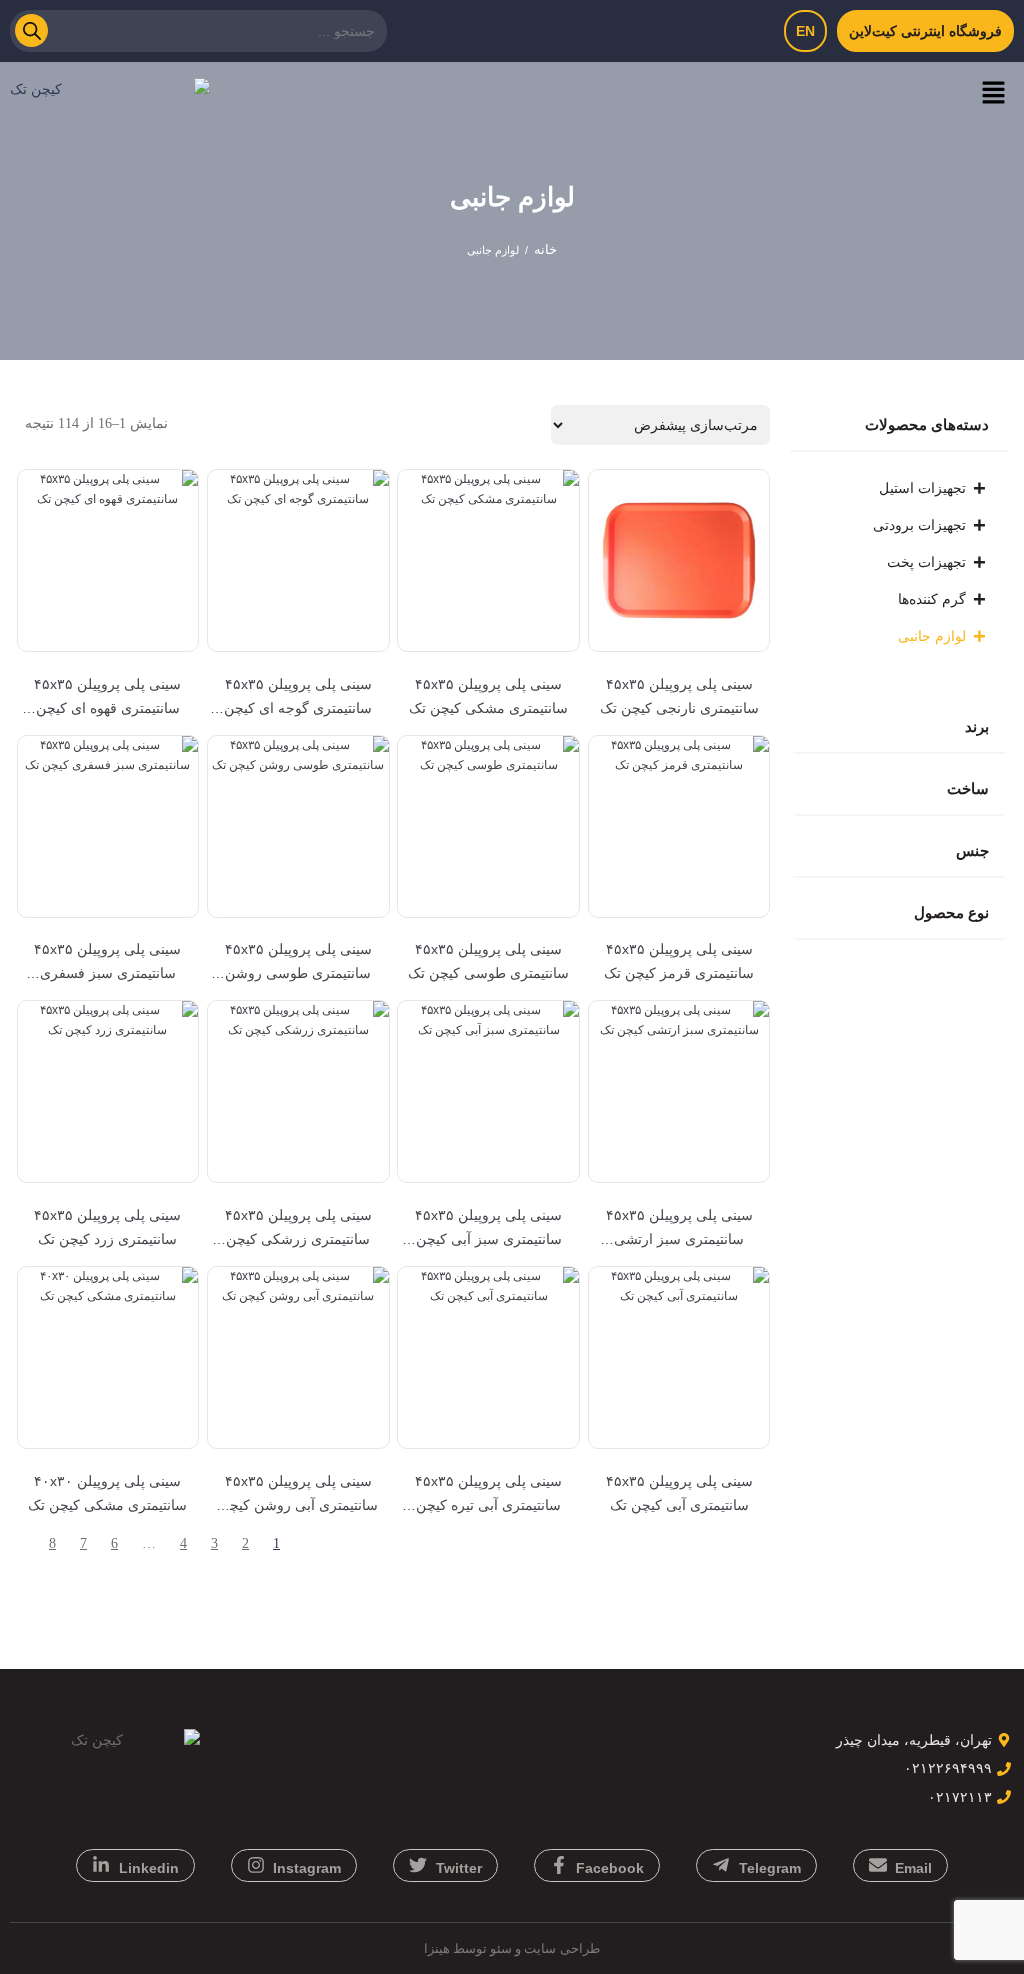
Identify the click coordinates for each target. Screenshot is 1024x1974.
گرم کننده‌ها (932, 599)
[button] (994, 94)
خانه (545, 249)
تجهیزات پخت (926, 562)
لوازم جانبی (932, 636)
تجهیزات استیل (922, 488)
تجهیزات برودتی (919, 525)
